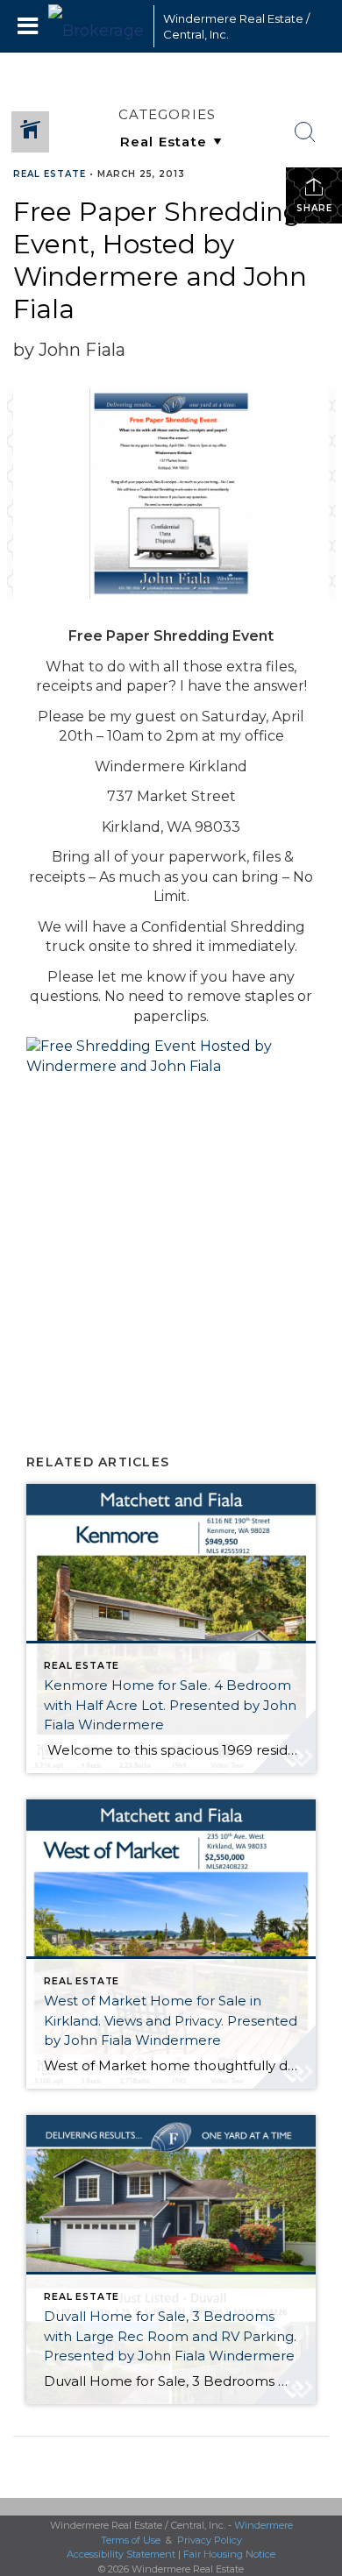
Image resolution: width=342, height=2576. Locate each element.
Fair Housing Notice (229, 2554)
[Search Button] (305, 132)
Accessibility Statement (121, 2554)
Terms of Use (131, 2540)
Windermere (264, 2525)
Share (314, 208)
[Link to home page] (96, 26)
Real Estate (50, 174)
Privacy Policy (210, 2540)
